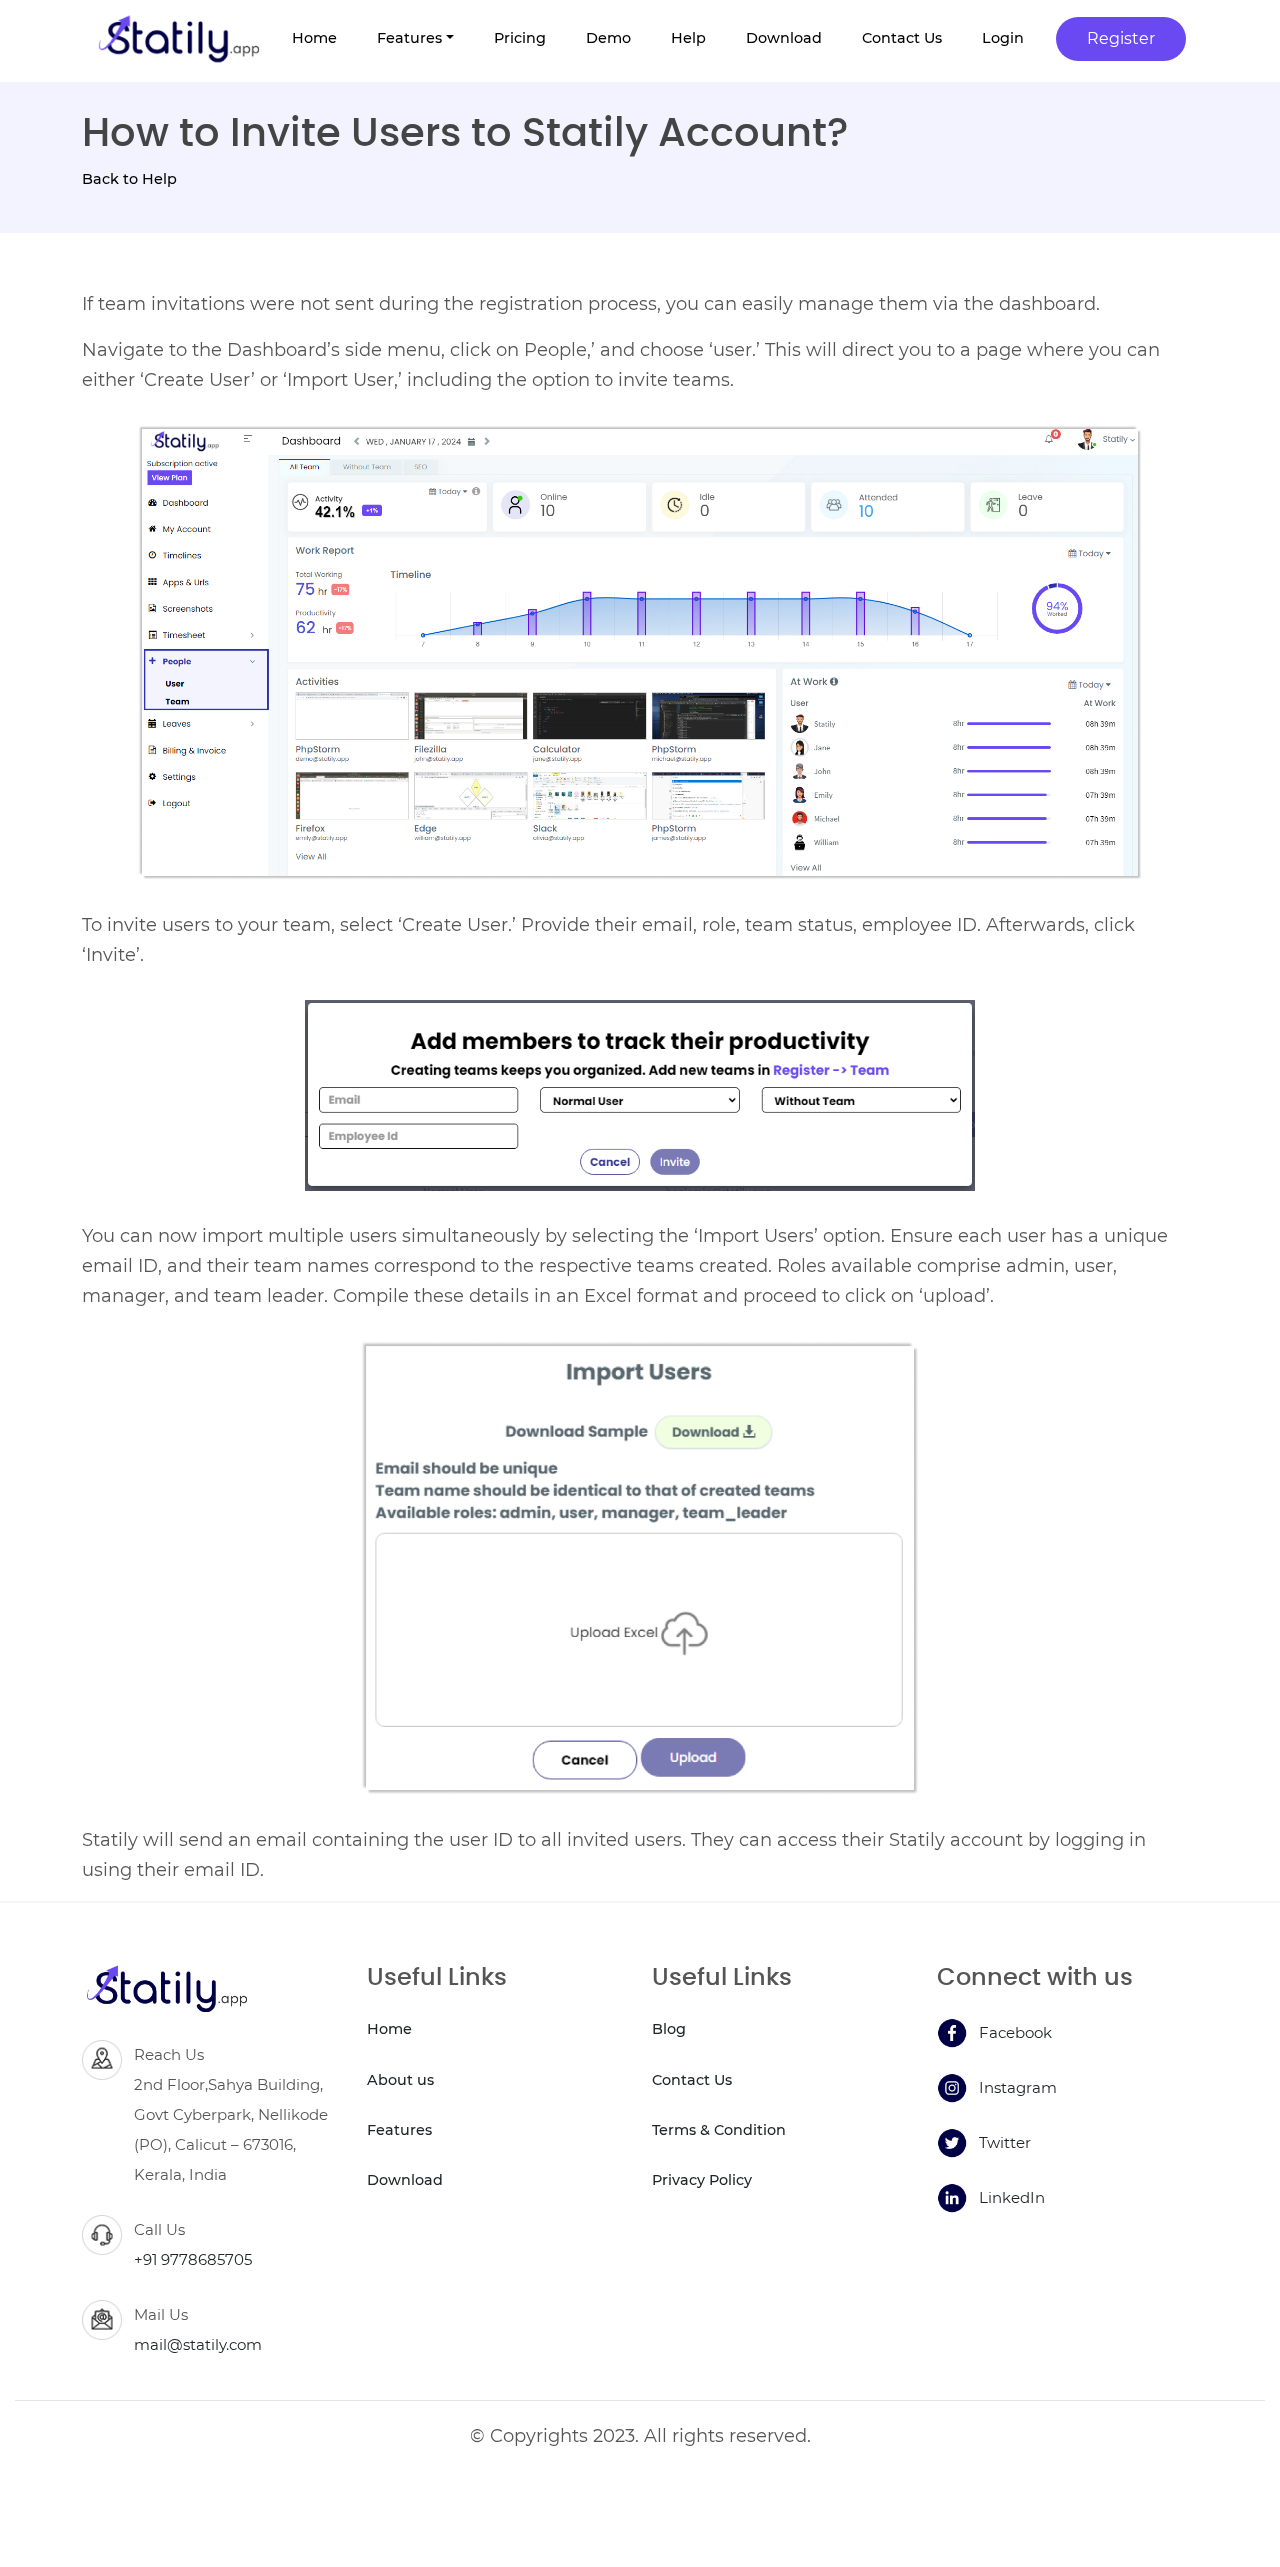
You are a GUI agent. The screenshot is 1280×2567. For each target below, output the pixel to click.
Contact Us (692, 2080)
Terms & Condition (719, 2130)
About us (400, 2080)
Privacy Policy (702, 2180)
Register (1121, 38)
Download (405, 2180)
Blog (669, 2029)
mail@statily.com (198, 2344)
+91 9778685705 (193, 2259)
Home (389, 2029)
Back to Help (129, 179)
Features (399, 2130)
